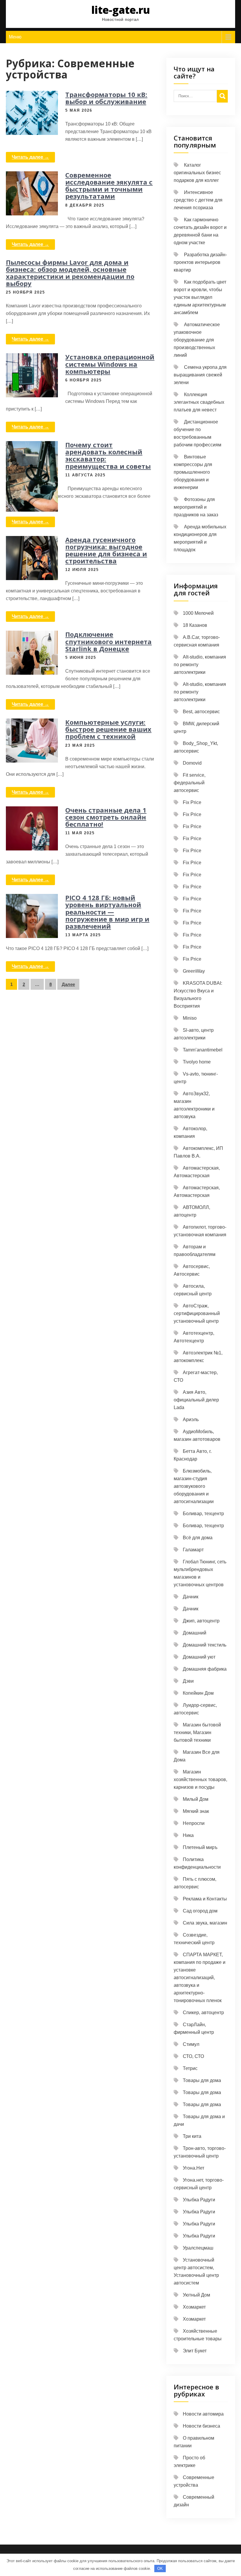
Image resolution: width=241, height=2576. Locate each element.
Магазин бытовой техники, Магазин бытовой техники (197, 1732)
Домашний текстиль (205, 1645)
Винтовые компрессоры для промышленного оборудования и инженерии (193, 472)
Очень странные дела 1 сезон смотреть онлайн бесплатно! (106, 817)
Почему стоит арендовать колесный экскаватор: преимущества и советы (108, 455)
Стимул (191, 2044)
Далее (68, 984)
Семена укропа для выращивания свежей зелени (200, 375)
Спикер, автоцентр (203, 2013)
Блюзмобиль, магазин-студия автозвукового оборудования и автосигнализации (194, 1486)
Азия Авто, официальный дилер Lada (196, 1400)
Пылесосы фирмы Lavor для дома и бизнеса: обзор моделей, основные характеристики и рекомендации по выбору (70, 273)
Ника (188, 1835)
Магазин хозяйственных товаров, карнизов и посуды (200, 1779)
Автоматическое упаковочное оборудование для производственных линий (197, 340)
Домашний (195, 1633)
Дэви (188, 1681)
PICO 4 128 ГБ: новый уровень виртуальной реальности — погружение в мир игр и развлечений (107, 912)
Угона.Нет (194, 2168)
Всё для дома (198, 1538)
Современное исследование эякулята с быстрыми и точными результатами (109, 186)
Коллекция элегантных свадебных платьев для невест (199, 402)
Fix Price (192, 802)
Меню (15, 37)
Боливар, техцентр (203, 1514)
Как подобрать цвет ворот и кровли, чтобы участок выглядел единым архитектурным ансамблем (200, 297)
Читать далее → (30, 157)
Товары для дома (202, 2080)
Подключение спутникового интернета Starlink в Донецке (108, 641)
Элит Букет (195, 2351)
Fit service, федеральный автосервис (190, 783)
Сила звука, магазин (205, 1923)
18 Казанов (195, 625)
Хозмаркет (194, 2307)
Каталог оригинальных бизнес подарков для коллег (197, 173)
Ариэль (191, 1420)
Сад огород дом (200, 1911)
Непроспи (194, 1823)
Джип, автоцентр (201, 1621)
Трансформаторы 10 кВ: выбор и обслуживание (106, 98)
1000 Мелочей (198, 613)
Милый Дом (196, 1799)
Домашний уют (199, 1657)
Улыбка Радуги (199, 2200)
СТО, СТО (193, 2056)
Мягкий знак (196, 1811)
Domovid (192, 763)
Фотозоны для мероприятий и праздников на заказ (196, 507)
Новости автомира (203, 2414)
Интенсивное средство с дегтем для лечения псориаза (198, 200)
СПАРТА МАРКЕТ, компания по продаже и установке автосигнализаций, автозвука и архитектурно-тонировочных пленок (200, 1978)
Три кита (192, 2136)
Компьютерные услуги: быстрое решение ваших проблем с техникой (108, 729)
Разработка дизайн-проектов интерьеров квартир (200, 262)
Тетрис (190, 2068)
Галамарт (193, 1550)
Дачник (191, 1597)
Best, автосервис (201, 712)
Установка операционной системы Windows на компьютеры (110, 364)
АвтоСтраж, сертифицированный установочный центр (197, 1313)
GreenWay (194, 971)
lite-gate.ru (121, 10)
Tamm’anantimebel (203, 1050)
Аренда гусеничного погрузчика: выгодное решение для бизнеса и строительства (106, 550)
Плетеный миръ (200, 1847)
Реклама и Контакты (205, 1899)
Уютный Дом (196, 2295)
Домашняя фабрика (205, 1669)
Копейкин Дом (198, 1693)
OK (160, 2569)
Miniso (190, 1018)
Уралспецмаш (198, 2248)
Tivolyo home (197, 1062)
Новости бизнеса (201, 2426)
